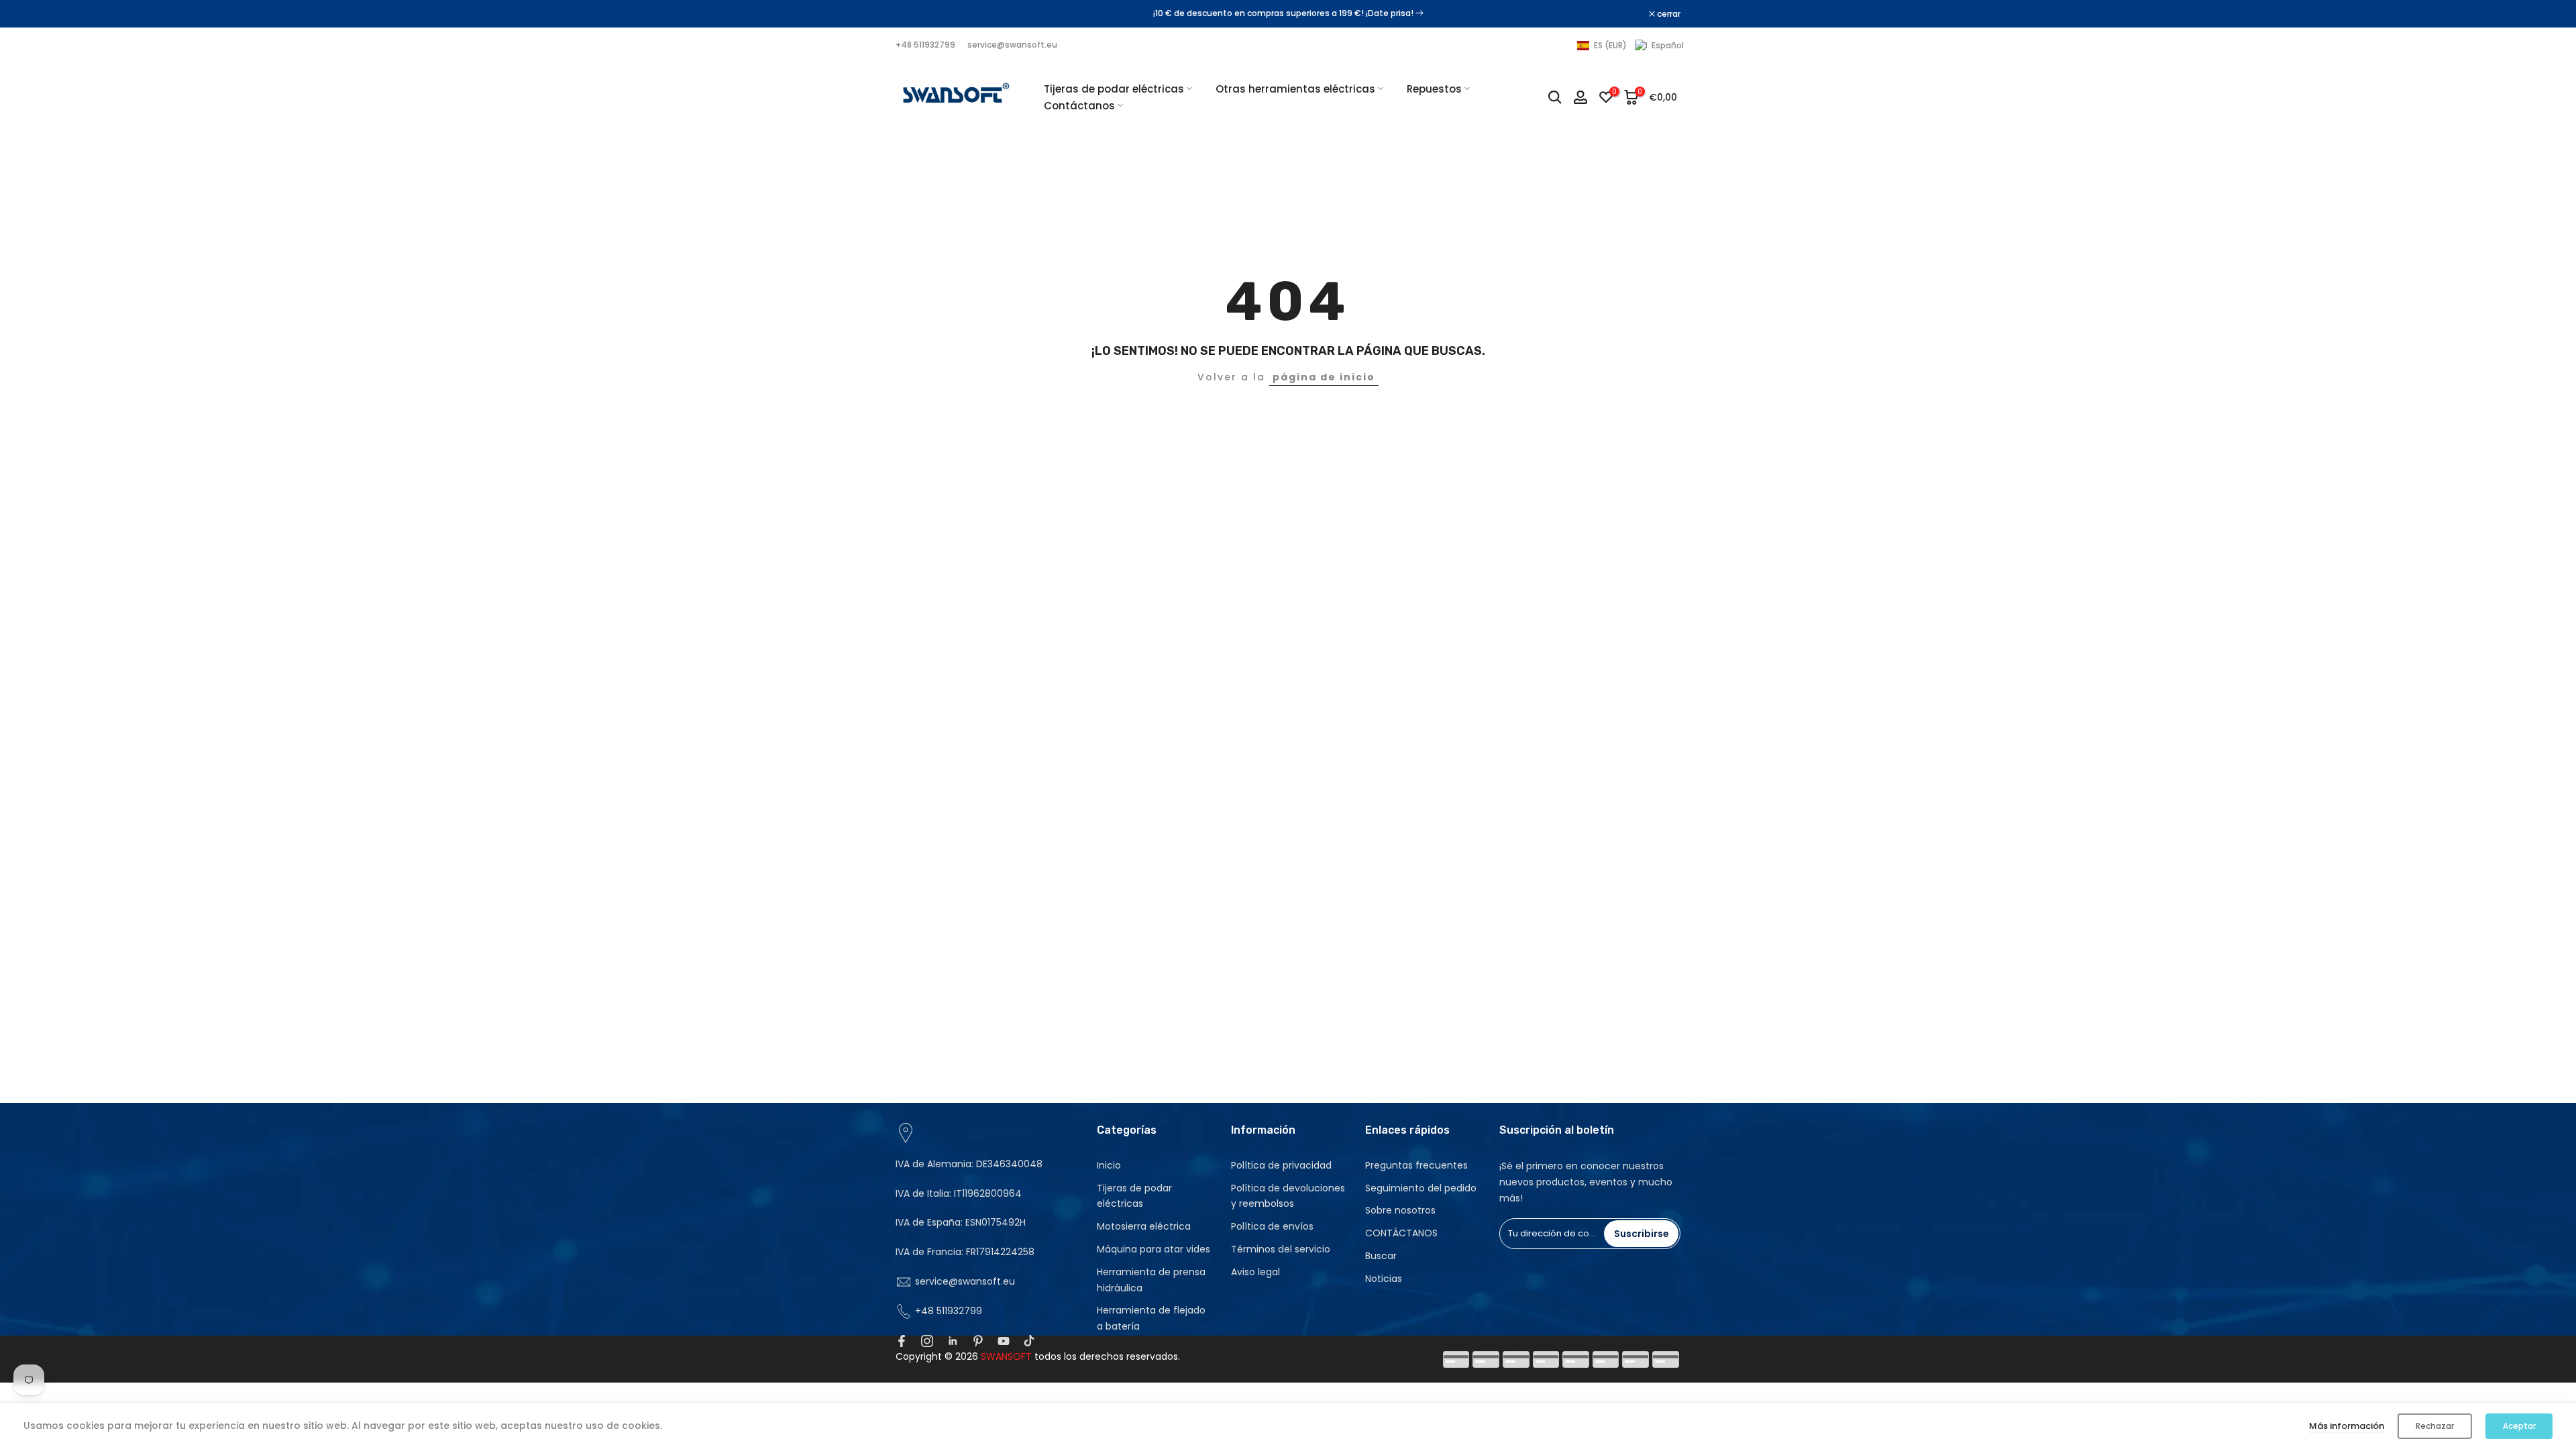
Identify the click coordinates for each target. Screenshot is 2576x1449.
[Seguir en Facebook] (902, 1341)
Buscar (1381, 1256)
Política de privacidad (1281, 1165)
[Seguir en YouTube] (1004, 1341)
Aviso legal (1255, 1272)
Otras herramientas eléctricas (1295, 89)
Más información (2347, 1426)
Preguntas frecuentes (1416, 1165)
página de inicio (1324, 377)
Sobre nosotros (1400, 1210)
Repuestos (1434, 89)
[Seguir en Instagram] (927, 1341)
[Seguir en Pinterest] (978, 1341)
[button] (1630, 46)
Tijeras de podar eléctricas (1114, 89)
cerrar (914, 14)
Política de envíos (1272, 1226)
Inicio (1109, 1165)
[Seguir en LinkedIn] (953, 1341)
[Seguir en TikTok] (1029, 1341)
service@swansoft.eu (1012, 45)
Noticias (1384, 1279)
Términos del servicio (1281, 1249)
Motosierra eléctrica (1144, 1226)
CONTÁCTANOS (1401, 1233)
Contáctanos (1079, 106)
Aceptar (2519, 1426)
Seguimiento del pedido (1421, 1188)
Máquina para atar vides (1153, 1249)
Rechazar (2435, 1426)
